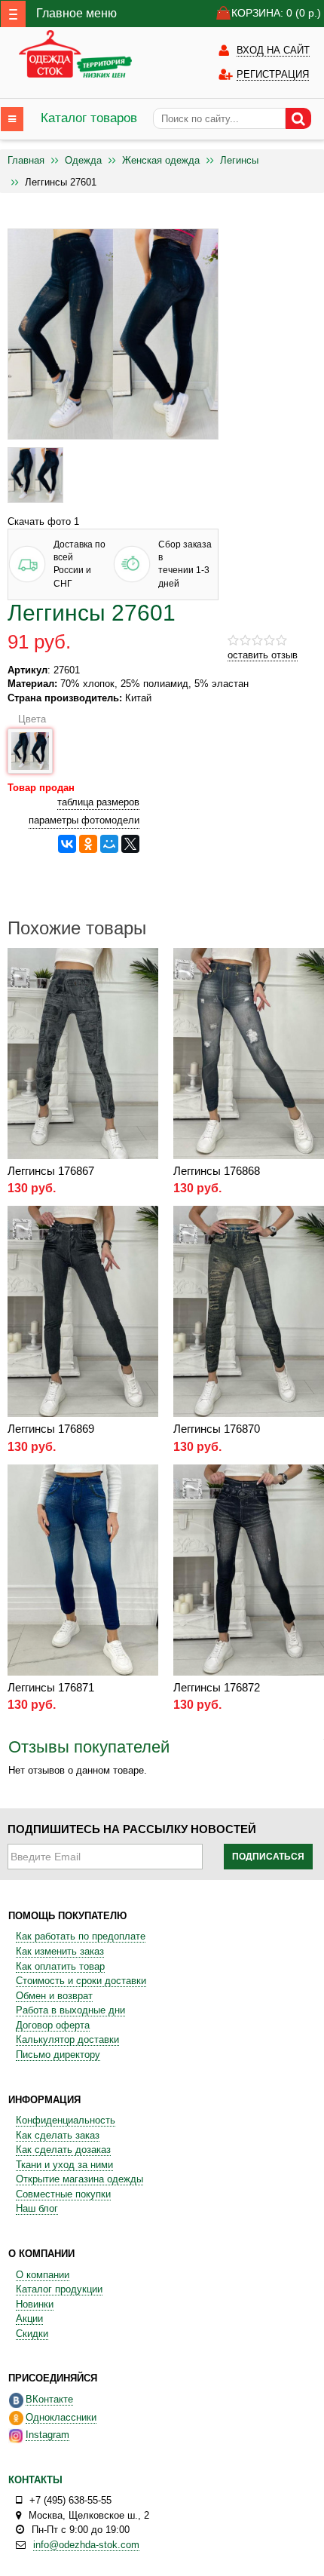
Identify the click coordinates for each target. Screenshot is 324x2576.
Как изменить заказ (60, 1951)
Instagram (47, 2435)
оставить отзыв (263, 655)
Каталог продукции (59, 2289)
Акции (29, 2318)
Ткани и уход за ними (64, 2165)
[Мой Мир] (109, 844)
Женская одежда (161, 160)
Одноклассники (61, 2417)
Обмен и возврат (54, 1996)
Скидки (32, 2334)
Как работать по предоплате (81, 1936)
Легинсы (239, 160)
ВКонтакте (49, 2399)
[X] (130, 844)
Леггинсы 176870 (217, 1429)
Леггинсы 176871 (51, 1687)
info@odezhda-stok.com (86, 2545)
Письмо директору (58, 2055)
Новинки (35, 2304)
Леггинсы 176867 (51, 1171)
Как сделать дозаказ (63, 2150)
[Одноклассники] (88, 844)
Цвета (30, 719)
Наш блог (37, 2208)
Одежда (83, 160)
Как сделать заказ (58, 2135)
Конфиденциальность (66, 2120)
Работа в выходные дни (70, 2010)
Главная (26, 160)
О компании (43, 2275)
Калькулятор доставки (67, 2039)
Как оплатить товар (60, 1966)
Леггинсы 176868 (217, 1171)
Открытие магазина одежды (79, 2179)
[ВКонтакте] (67, 844)
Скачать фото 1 (43, 521)
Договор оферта (53, 2025)
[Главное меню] (13, 14)
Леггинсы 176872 (217, 1687)
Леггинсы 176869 (51, 1429)
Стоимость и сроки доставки (81, 1981)
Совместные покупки (63, 2194)
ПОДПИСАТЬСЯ (268, 1857)
